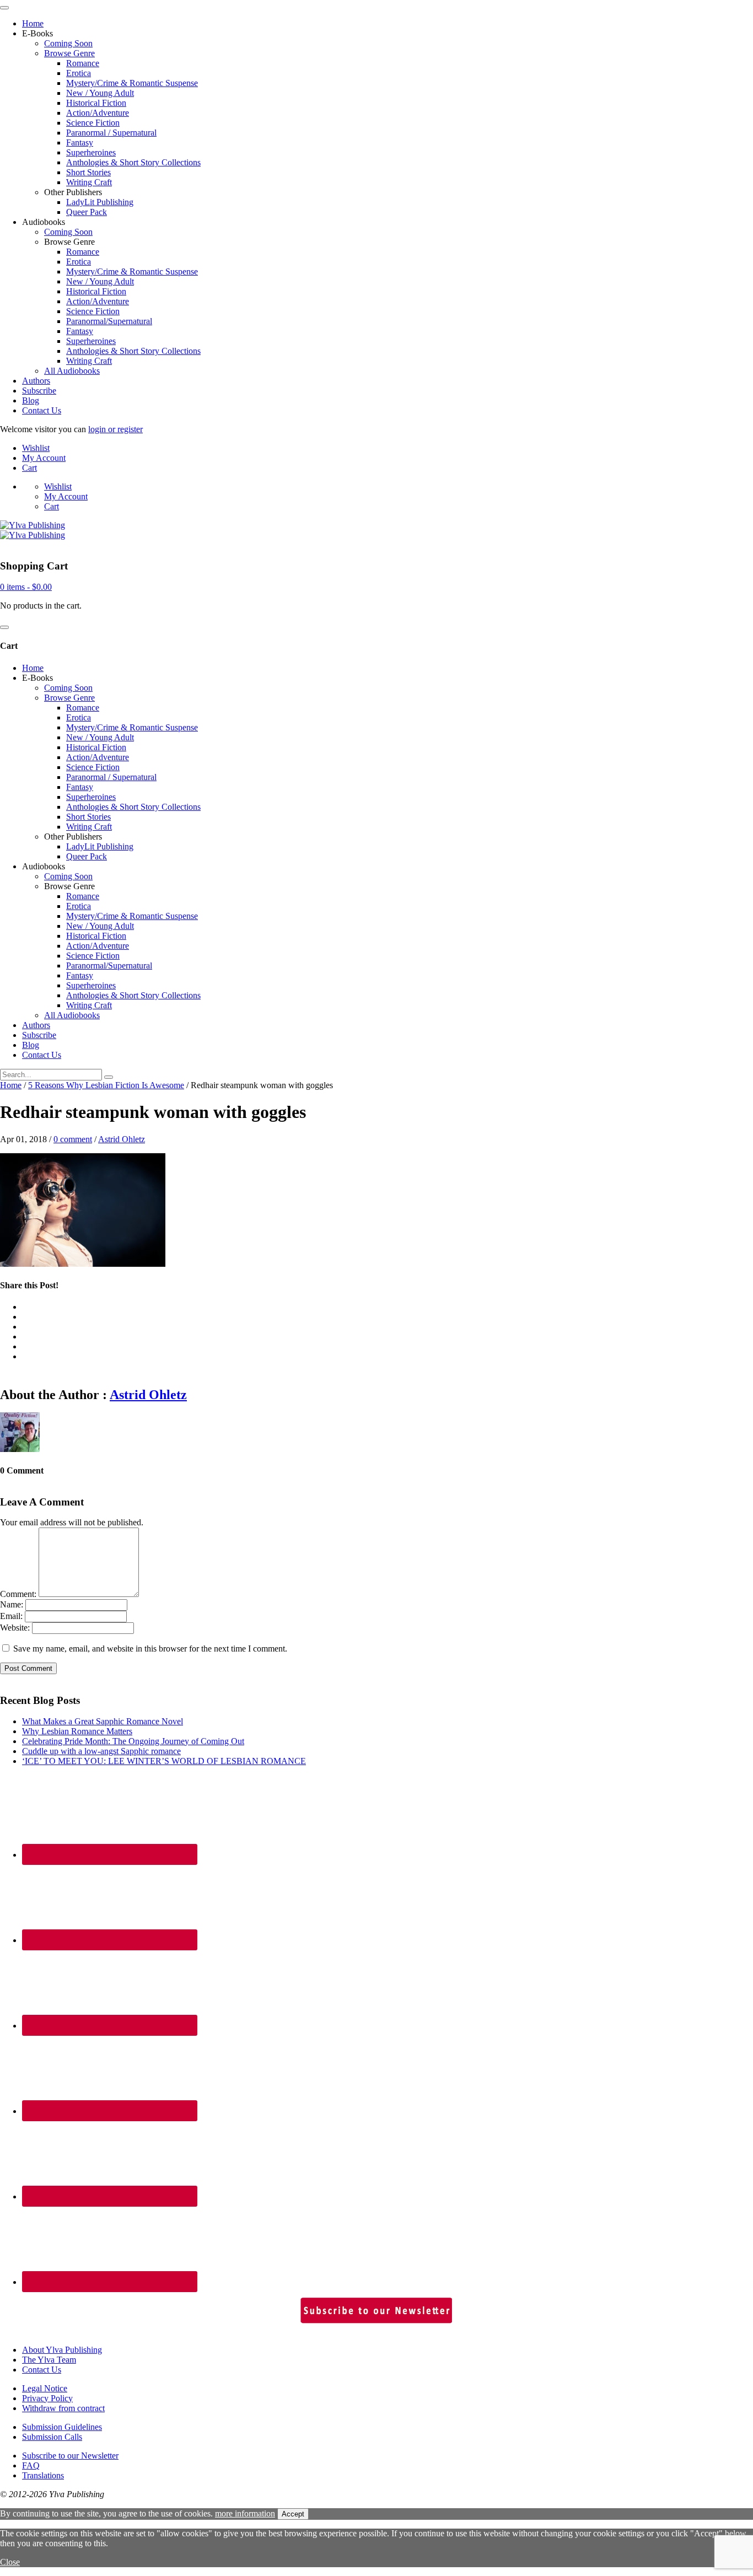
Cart (29, 468)
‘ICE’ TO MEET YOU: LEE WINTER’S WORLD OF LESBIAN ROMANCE (164, 1761)
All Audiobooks (72, 371)
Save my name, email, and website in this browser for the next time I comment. (150, 1649)
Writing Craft (89, 182)
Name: (12, 1604)
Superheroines (91, 152)
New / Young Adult (100, 93)
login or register (115, 429)
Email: (11, 1616)
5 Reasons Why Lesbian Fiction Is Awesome (106, 1085)
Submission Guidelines (62, 2427)
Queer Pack (87, 212)
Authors (36, 381)
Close (10, 2562)
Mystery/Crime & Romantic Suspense (132, 83)
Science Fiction (93, 123)
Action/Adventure (98, 113)
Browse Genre (69, 53)
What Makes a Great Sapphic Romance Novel (103, 1721)
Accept (293, 2514)
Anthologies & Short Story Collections (133, 162)
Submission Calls (52, 2437)
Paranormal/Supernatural (109, 321)
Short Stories (88, 172)
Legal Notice (45, 2388)
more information (245, 2513)
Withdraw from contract (63, 2408)
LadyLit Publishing (100, 202)
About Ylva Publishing (62, 2350)
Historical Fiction (96, 103)
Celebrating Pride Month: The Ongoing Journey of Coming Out (133, 1741)
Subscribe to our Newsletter (70, 2456)
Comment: (18, 1594)
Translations (43, 2475)
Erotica (79, 73)
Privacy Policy (47, 2398)
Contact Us (42, 410)
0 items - (26, 587)
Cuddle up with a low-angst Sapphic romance (101, 1751)
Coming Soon (68, 43)
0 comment (73, 1139)
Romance (83, 63)
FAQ (31, 2465)
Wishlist (36, 448)
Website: (15, 1628)
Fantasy (80, 142)
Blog (31, 400)
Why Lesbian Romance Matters (77, 1731)
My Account (44, 458)
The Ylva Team (49, 2360)
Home (33, 23)
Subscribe (39, 391)
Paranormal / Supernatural (111, 133)
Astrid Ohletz (122, 1139)
